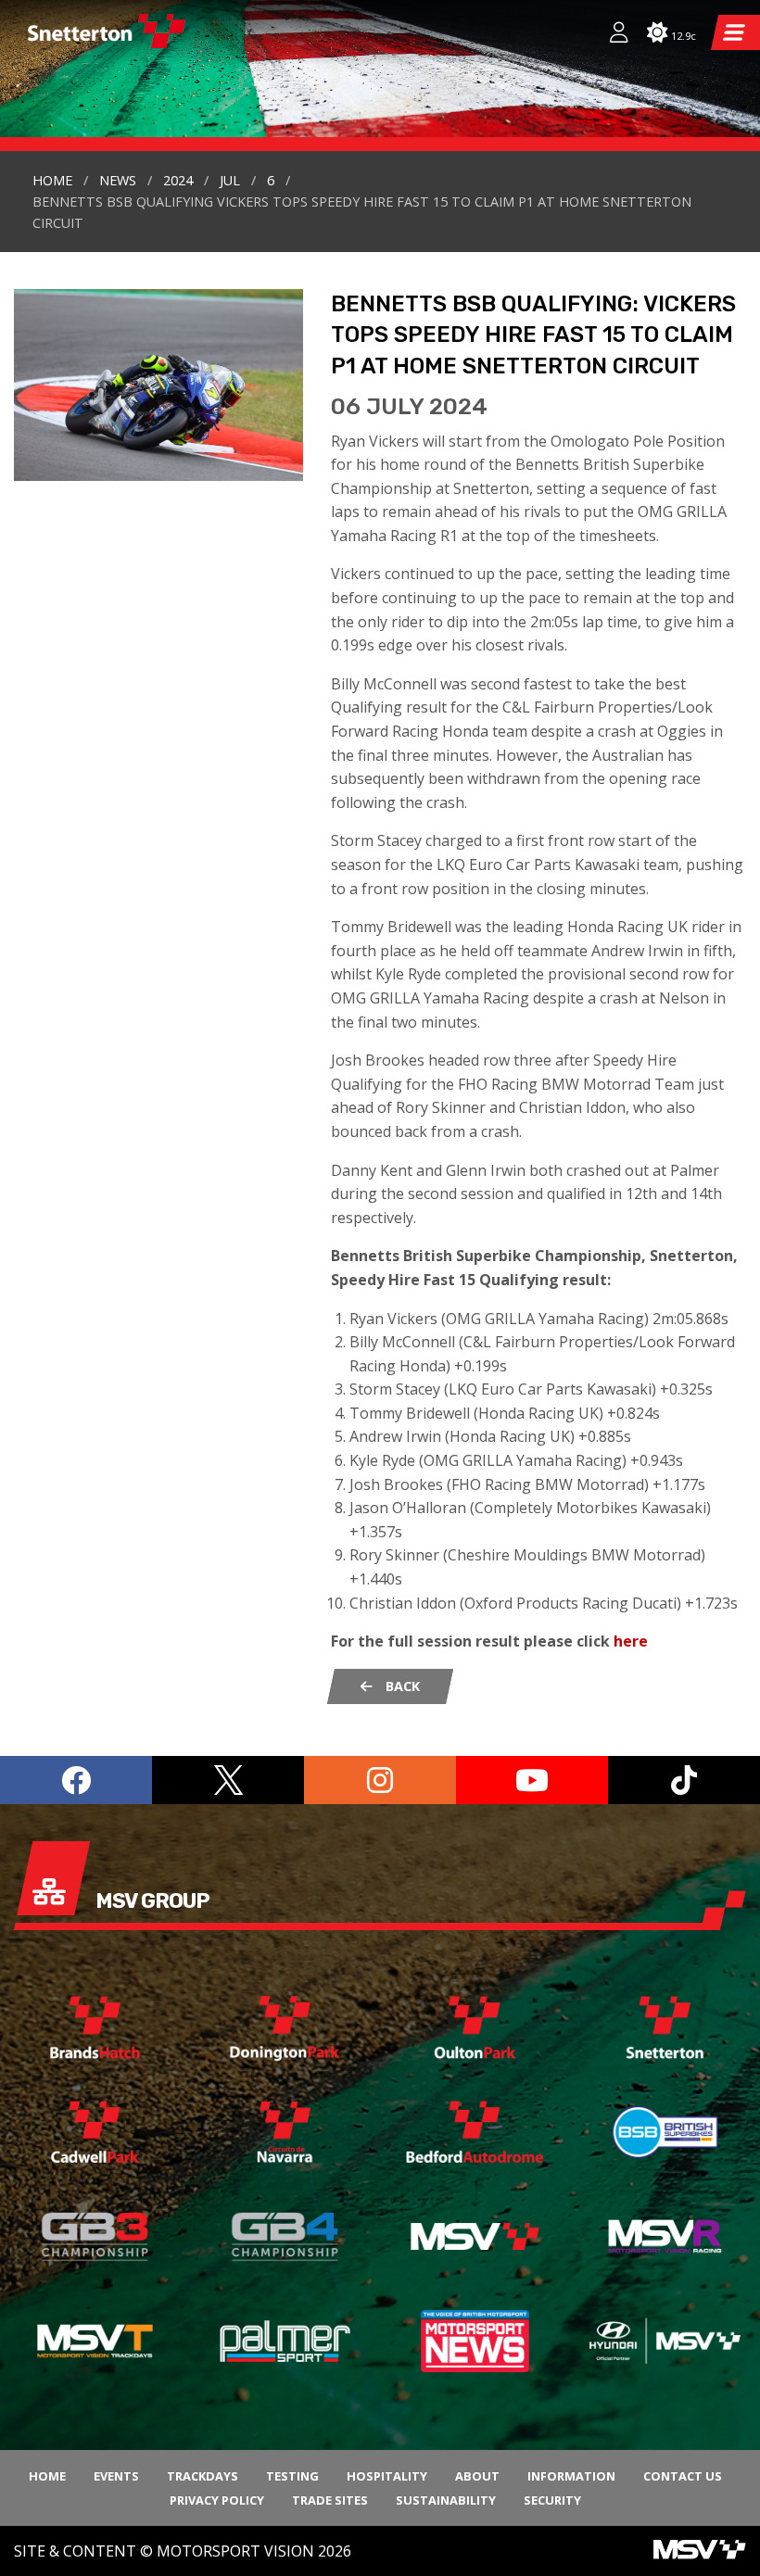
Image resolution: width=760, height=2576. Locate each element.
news (118, 180)
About (477, 2476)
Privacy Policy (217, 2500)
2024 (178, 180)
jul (230, 180)
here (631, 1641)
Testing (292, 2476)
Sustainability (446, 2500)
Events (116, 2476)
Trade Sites (330, 2500)
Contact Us (683, 2476)
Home (52, 180)
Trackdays (203, 2476)
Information (571, 2476)
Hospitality (387, 2476)
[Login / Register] (610, 34)
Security (552, 2500)
